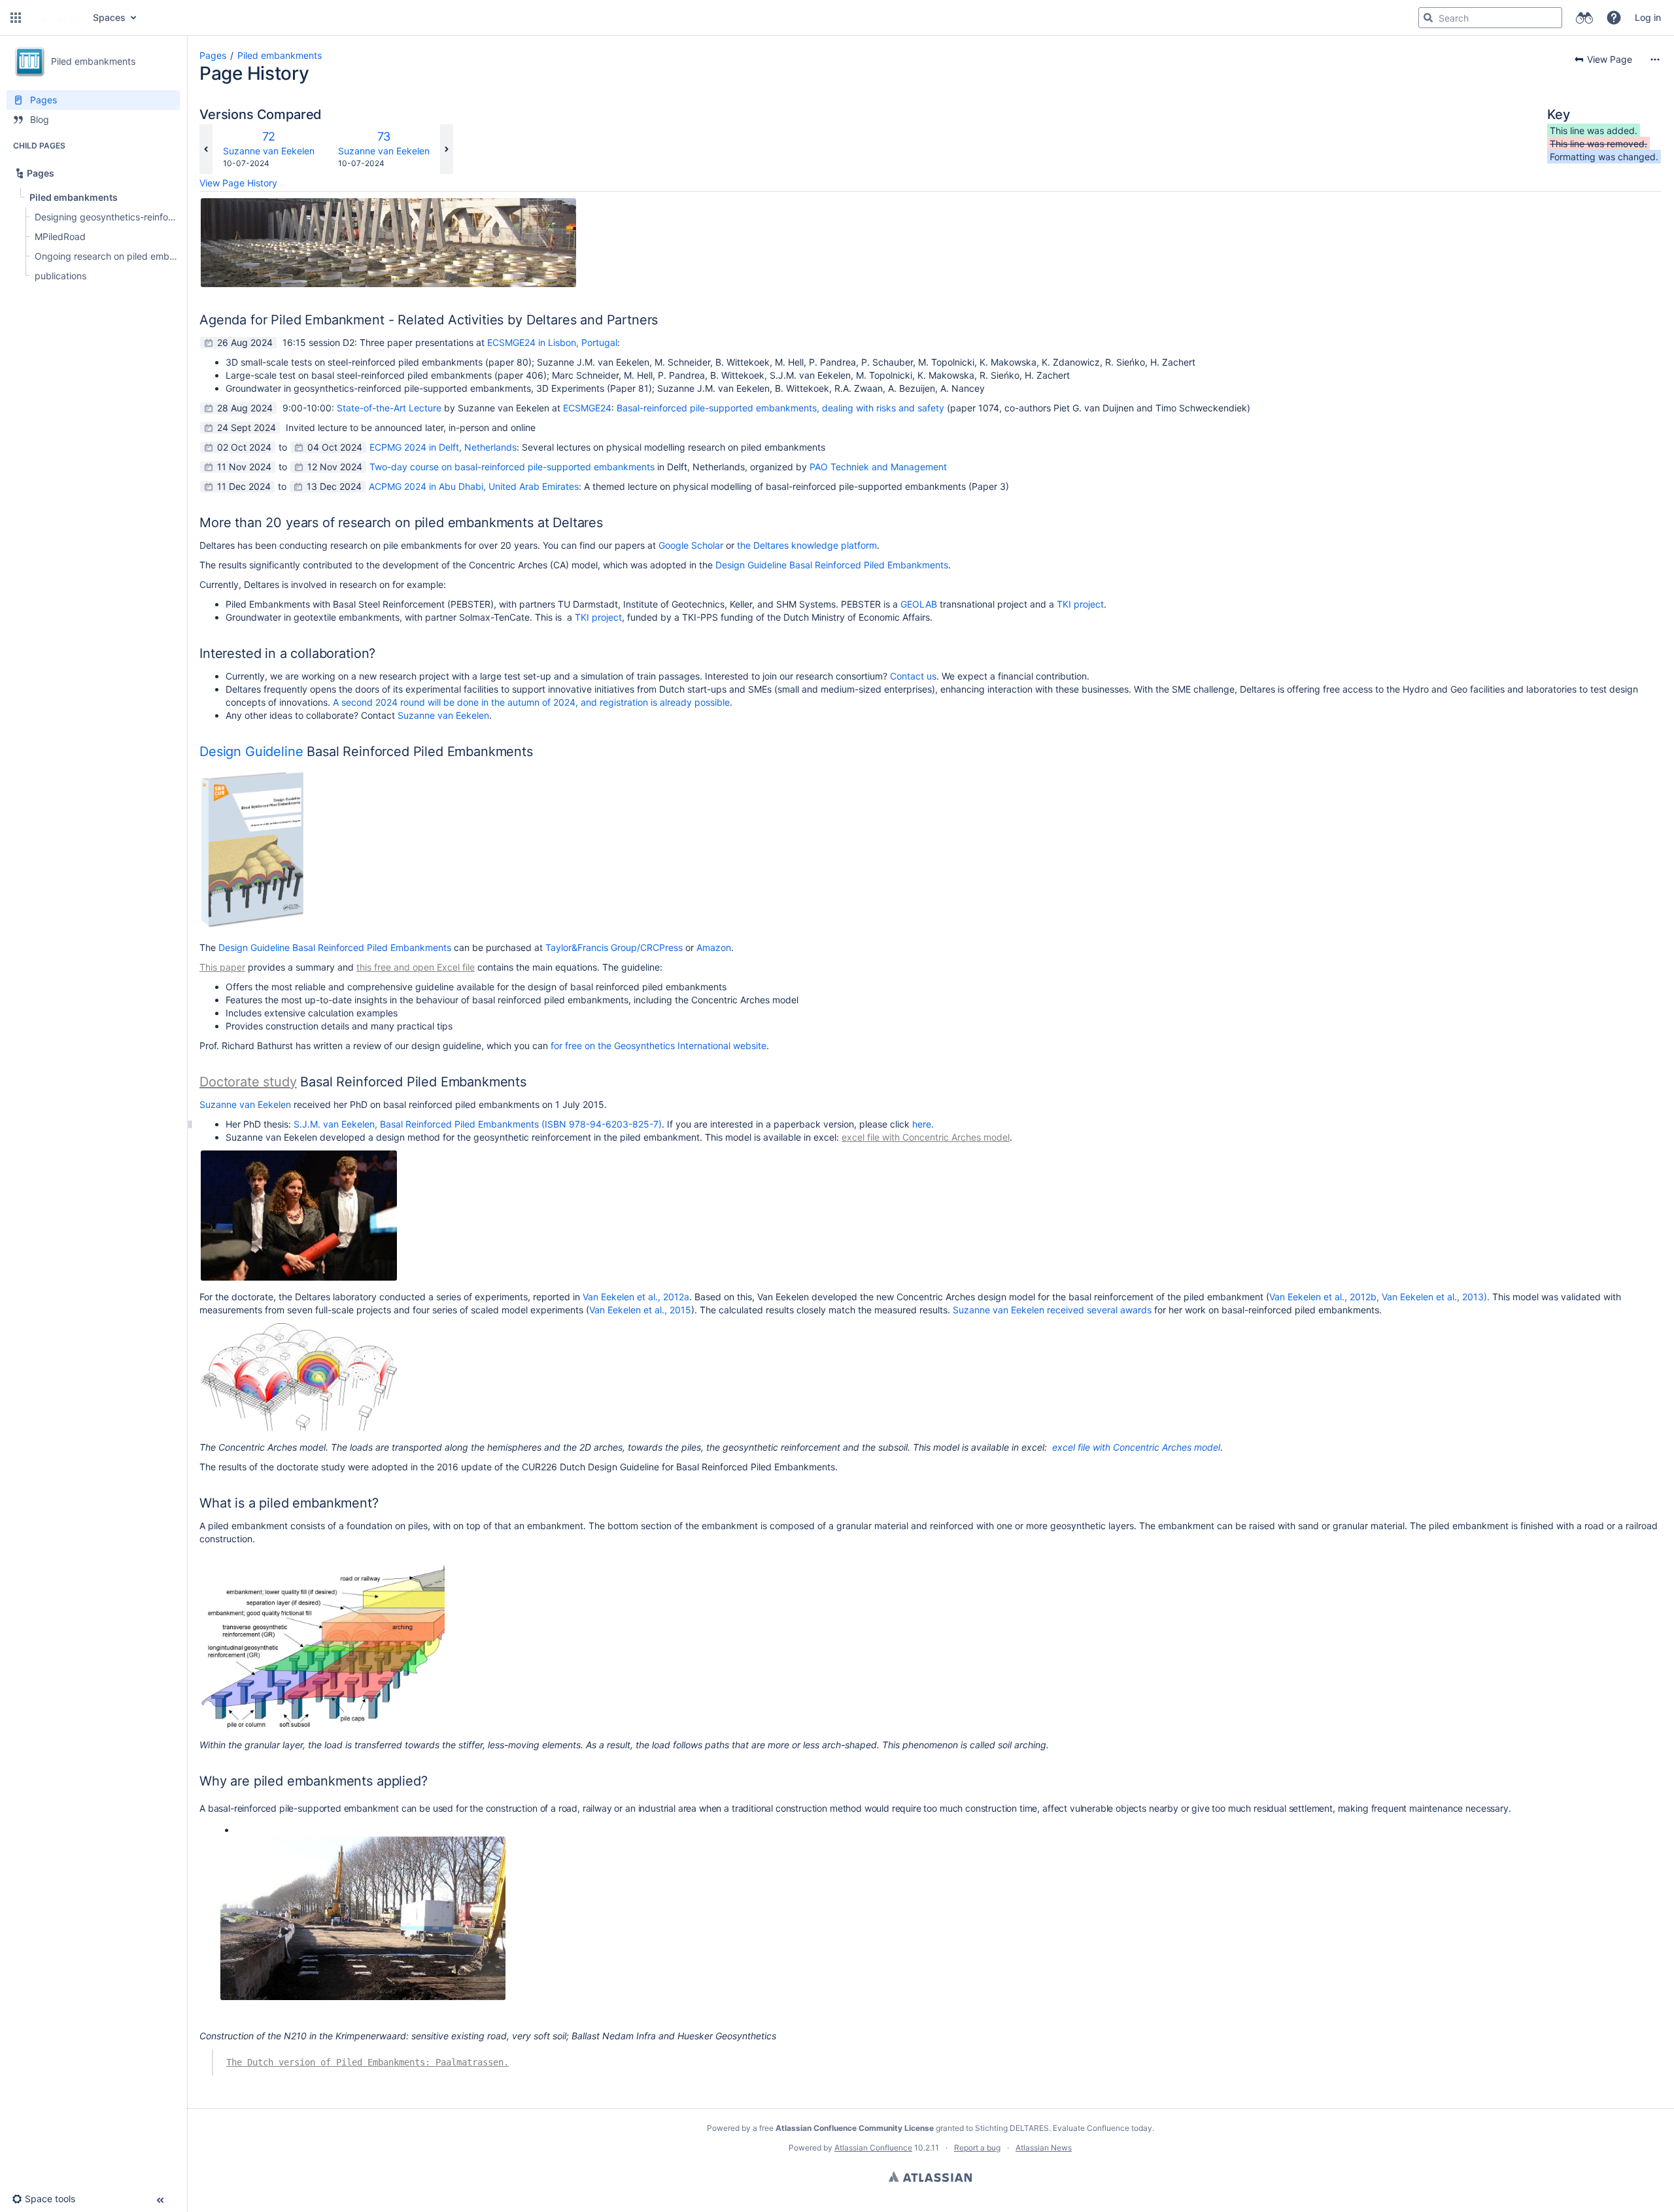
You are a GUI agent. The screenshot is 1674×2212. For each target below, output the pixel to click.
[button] (16, 18)
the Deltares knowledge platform (807, 545)
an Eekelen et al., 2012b (1325, 1297)
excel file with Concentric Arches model (926, 1137)
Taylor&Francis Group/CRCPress (614, 947)
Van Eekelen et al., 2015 (640, 1310)
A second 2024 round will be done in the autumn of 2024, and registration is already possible (531, 702)
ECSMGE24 (587, 408)
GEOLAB (919, 604)
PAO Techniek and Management (878, 467)
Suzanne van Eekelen (269, 151)
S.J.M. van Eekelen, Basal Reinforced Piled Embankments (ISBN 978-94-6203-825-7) (478, 1124)
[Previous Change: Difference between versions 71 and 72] (206, 149)
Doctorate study (248, 1082)
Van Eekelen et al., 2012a (636, 1297)
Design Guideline (253, 752)
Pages (213, 55)
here (922, 1124)
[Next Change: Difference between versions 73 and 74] (447, 149)
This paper (222, 967)
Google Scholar (691, 545)
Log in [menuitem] (1648, 17)
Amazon (714, 947)
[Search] (1428, 18)
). (1487, 1297)
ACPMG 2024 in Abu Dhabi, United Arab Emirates (474, 486)
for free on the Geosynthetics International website (658, 1046)
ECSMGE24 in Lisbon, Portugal (552, 342)
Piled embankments (280, 55)
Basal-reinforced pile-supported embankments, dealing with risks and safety (780, 408)
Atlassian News (1044, 2148)
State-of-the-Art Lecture (389, 408)
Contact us (913, 676)
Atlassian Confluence (873, 2148)
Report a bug (977, 2148)
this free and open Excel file (416, 967)
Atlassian (930, 2177)
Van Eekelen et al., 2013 (1433, 1297)
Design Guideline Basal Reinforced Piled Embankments (832, 565)
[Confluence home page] (56, 18)
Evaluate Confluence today (1102, 2128)
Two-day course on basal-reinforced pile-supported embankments (512, 467)
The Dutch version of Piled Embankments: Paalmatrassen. (367, 2062)
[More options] (1655, 60)
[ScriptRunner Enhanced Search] (1584, 18)
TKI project (1080, 604)
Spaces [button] (109, 17)
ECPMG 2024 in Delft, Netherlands (443, 447)
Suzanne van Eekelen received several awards (1052, 1310)
